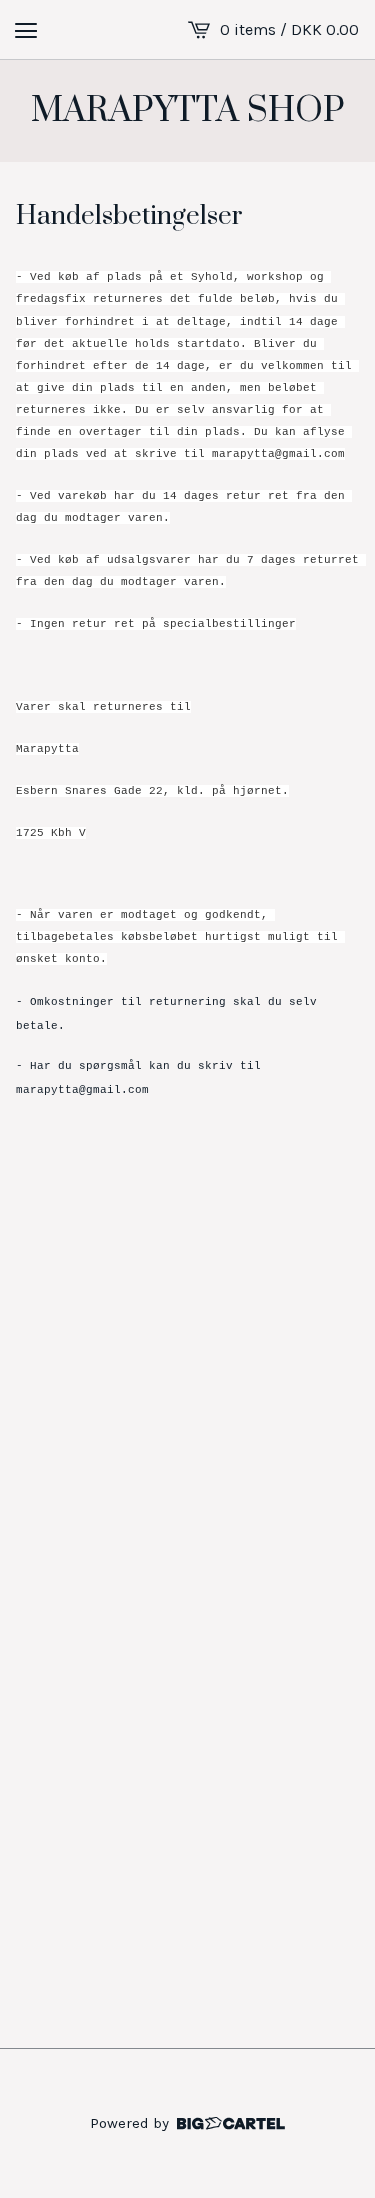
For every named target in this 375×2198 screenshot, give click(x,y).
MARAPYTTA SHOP (188, 111)
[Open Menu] (26, 30)
